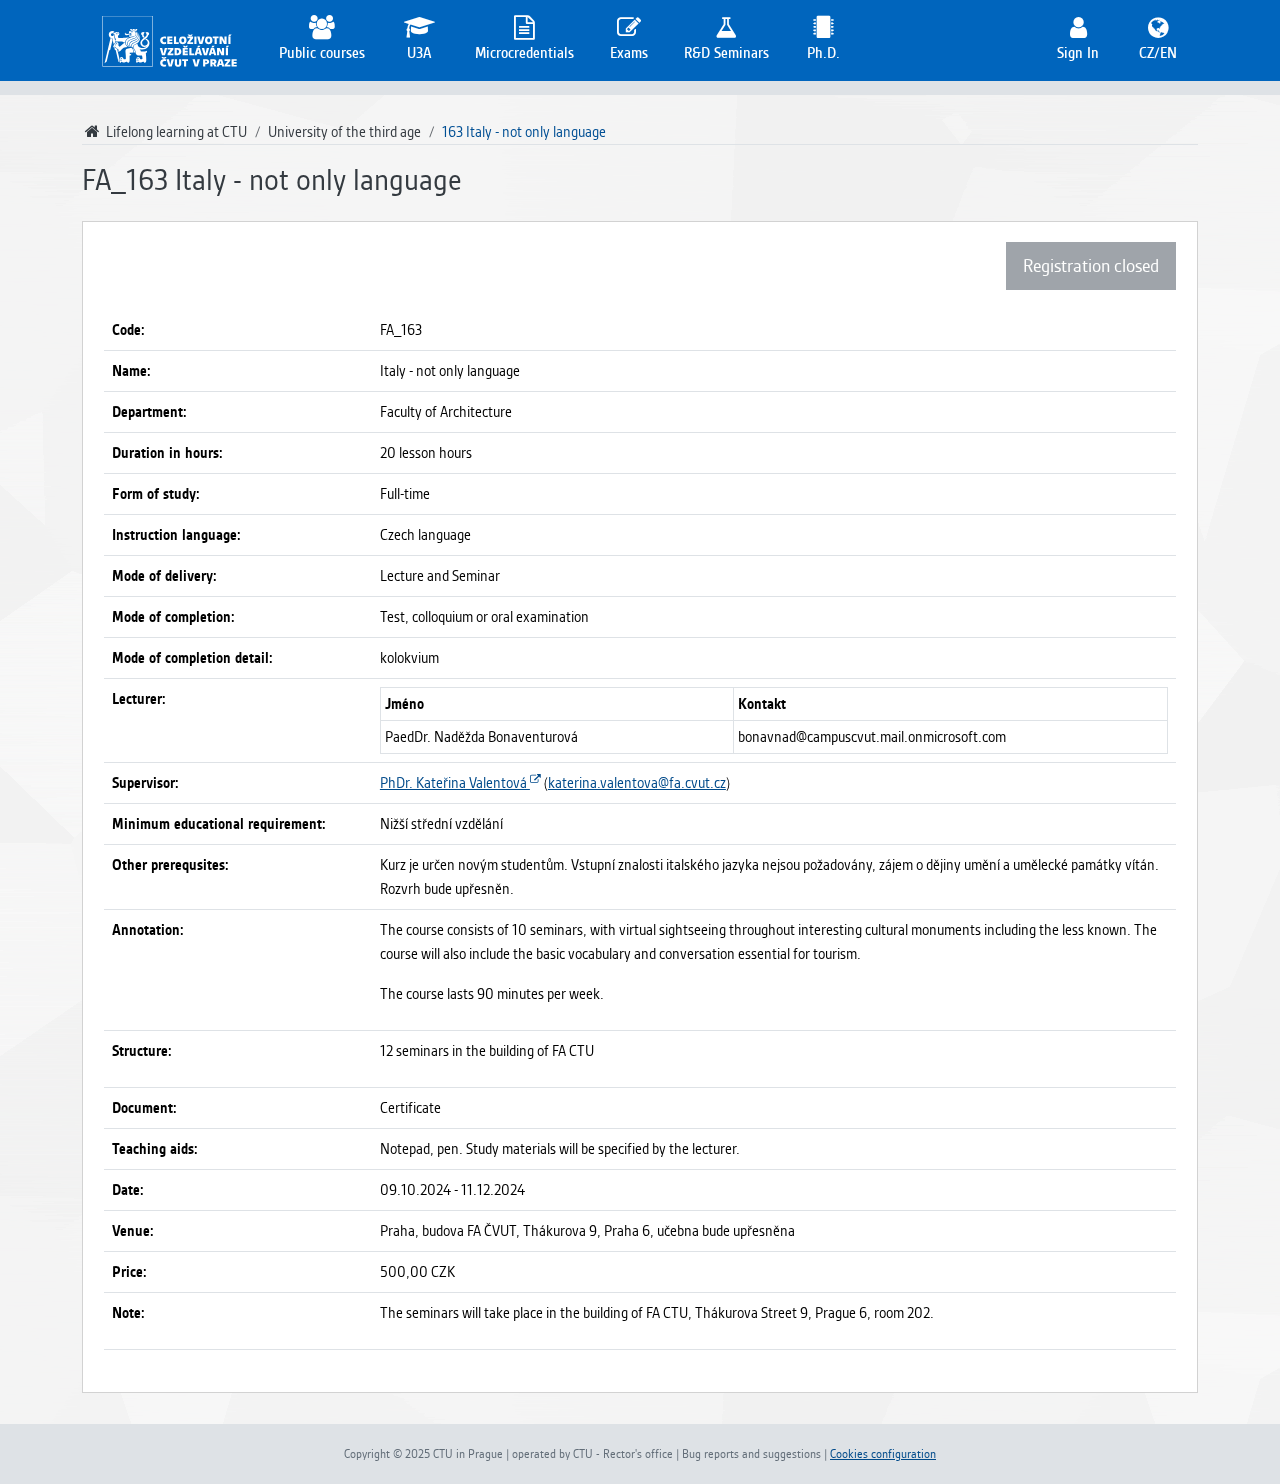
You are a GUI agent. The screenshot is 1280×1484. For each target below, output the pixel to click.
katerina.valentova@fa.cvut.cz (637, 783)
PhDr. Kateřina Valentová (455, 783)
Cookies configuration (883, 1454)
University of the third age (344, 132)
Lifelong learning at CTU (175, 132)
